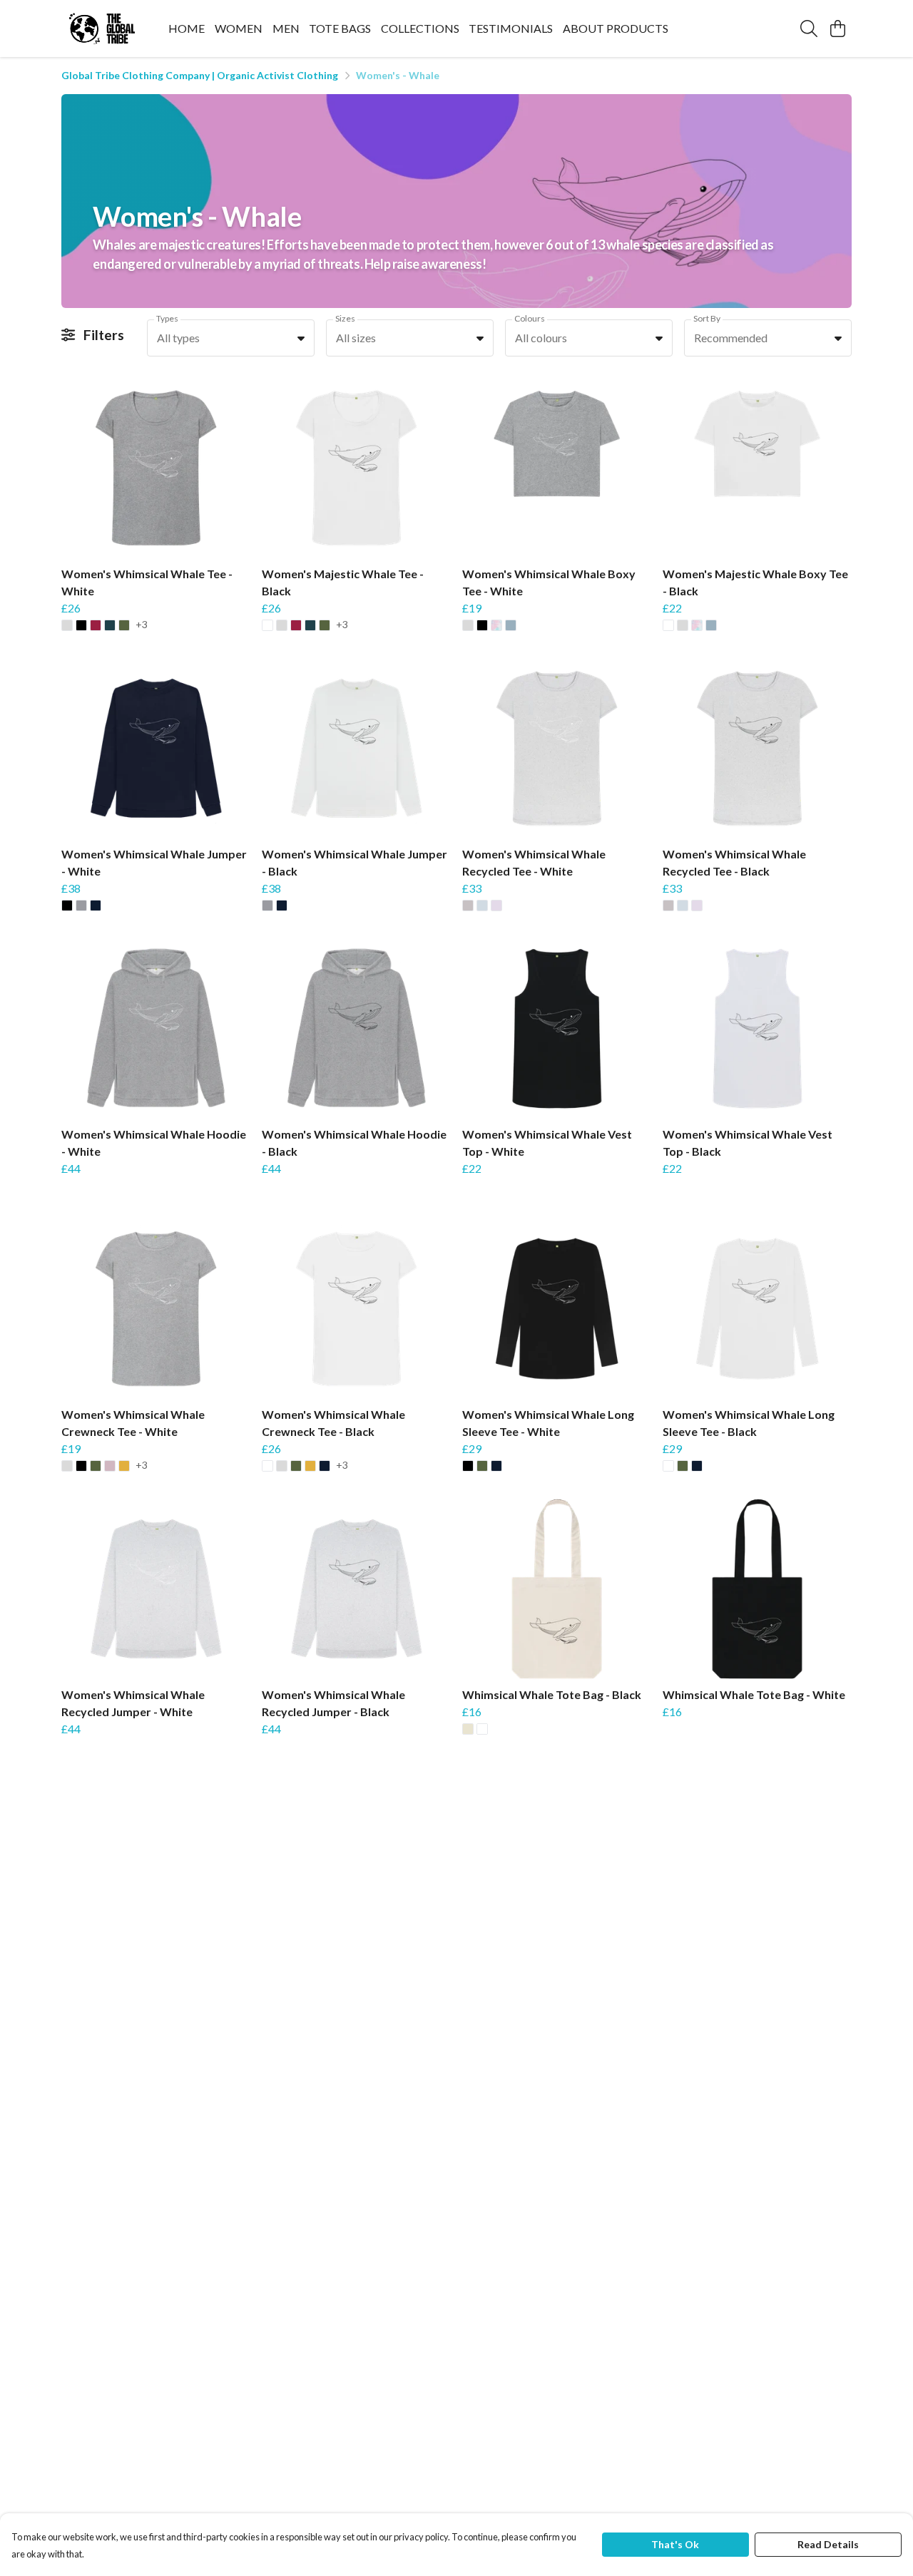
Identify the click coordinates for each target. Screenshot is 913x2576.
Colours (530, 318)
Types (167, 318)
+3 (142, 625)
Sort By (707, 318)
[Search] (809, 29)
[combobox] (231, 338)
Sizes (345, 318)
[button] (301, 338)
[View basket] (837, 29)
